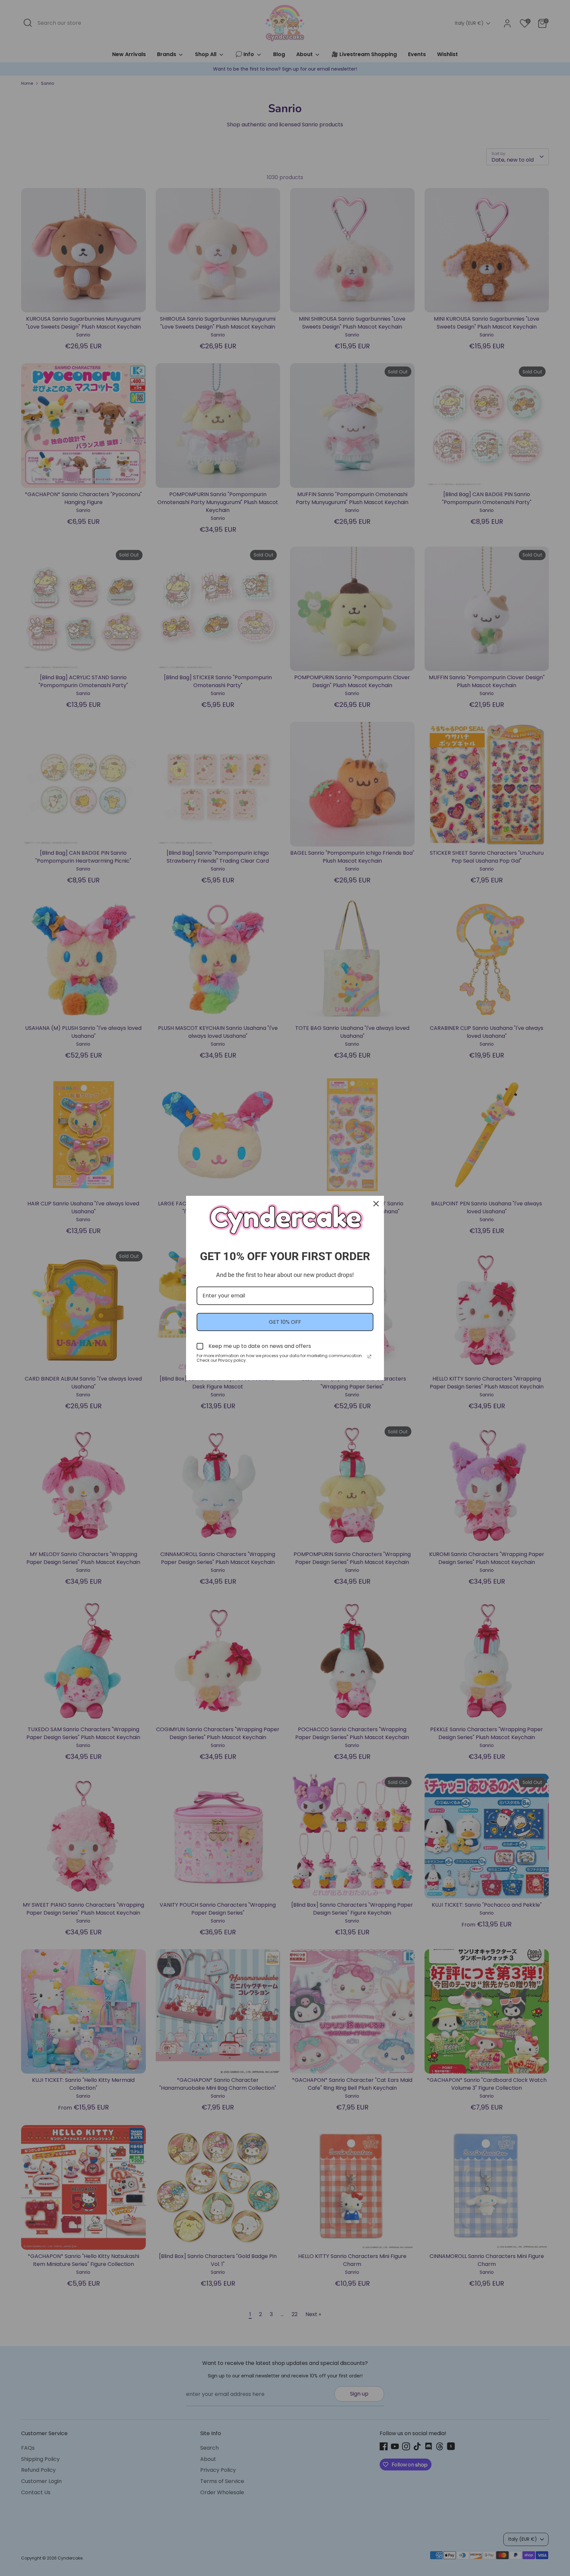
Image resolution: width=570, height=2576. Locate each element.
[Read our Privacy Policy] (369, 1356)
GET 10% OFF (285, 1322)
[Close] (376, 1204)
